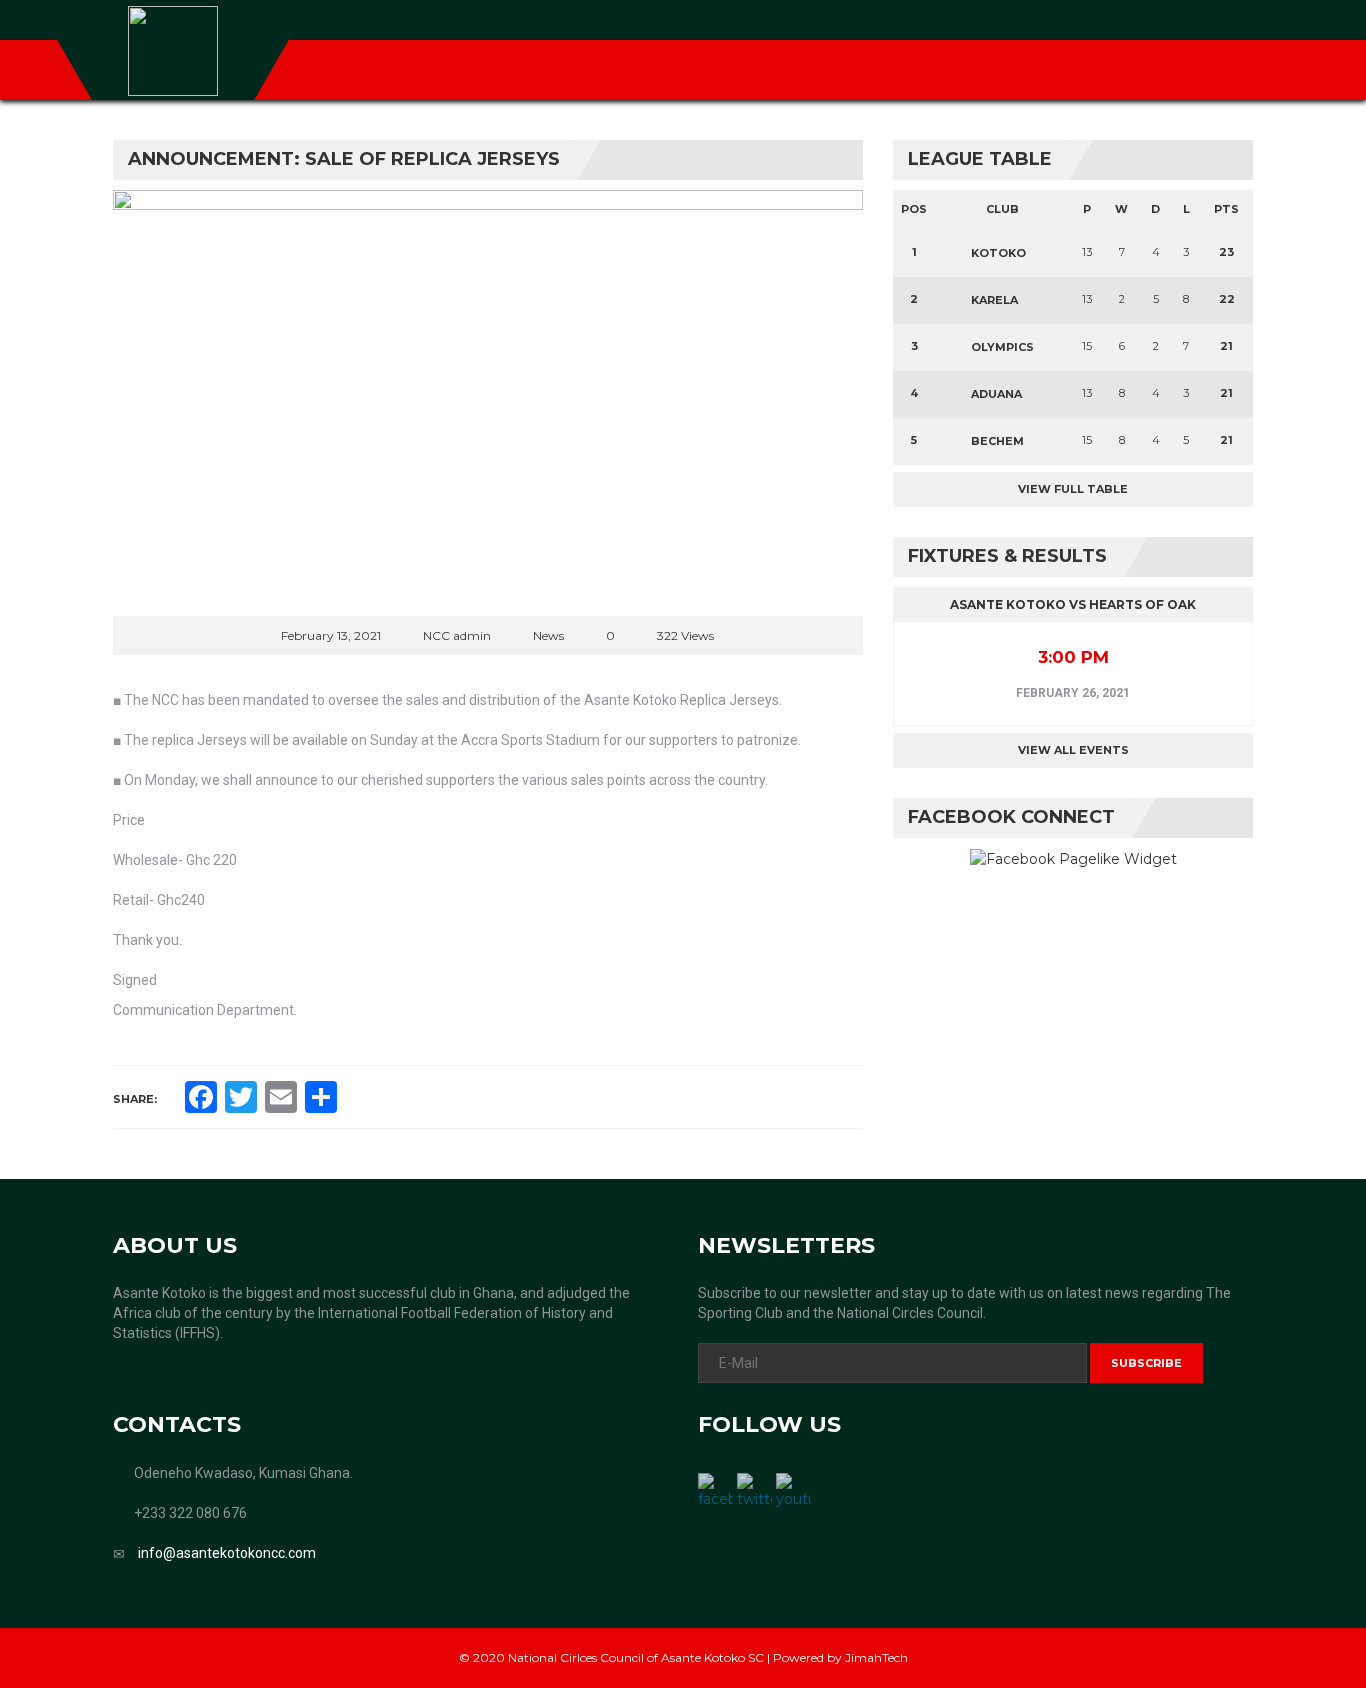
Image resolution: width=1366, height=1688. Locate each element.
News (548, 635)
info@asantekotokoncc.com (227, 1553)
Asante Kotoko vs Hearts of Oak (1073, 604)
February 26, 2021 (1073, 693)
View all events (1073, 750)
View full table (1073, 489)
